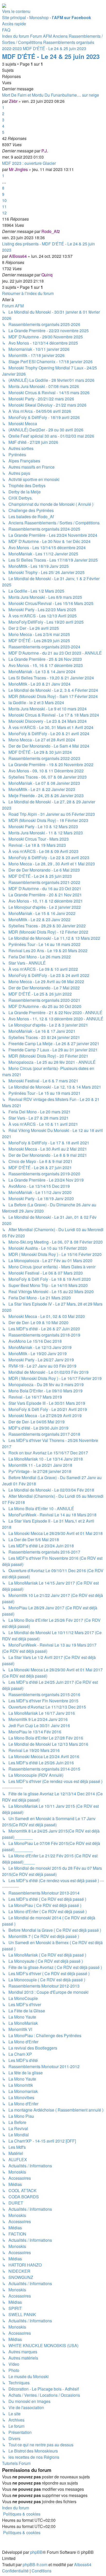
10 (4, 200)
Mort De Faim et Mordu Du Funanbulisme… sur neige (51, 95)
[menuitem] (6, 30)
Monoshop (39, 17)
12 (4, 213)
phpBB (36, 2552)
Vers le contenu (16, 11)
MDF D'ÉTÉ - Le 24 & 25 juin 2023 (51, 56)
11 (4, 207)
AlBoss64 (18, 256)
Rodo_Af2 (51, 231)
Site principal (14, 17)
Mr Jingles (18, 169)
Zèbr (13, 101)
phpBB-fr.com (35, 2565)
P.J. (45, 151)
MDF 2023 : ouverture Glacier (29, 163)
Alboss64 (83, 2565)
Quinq (47, 275)
